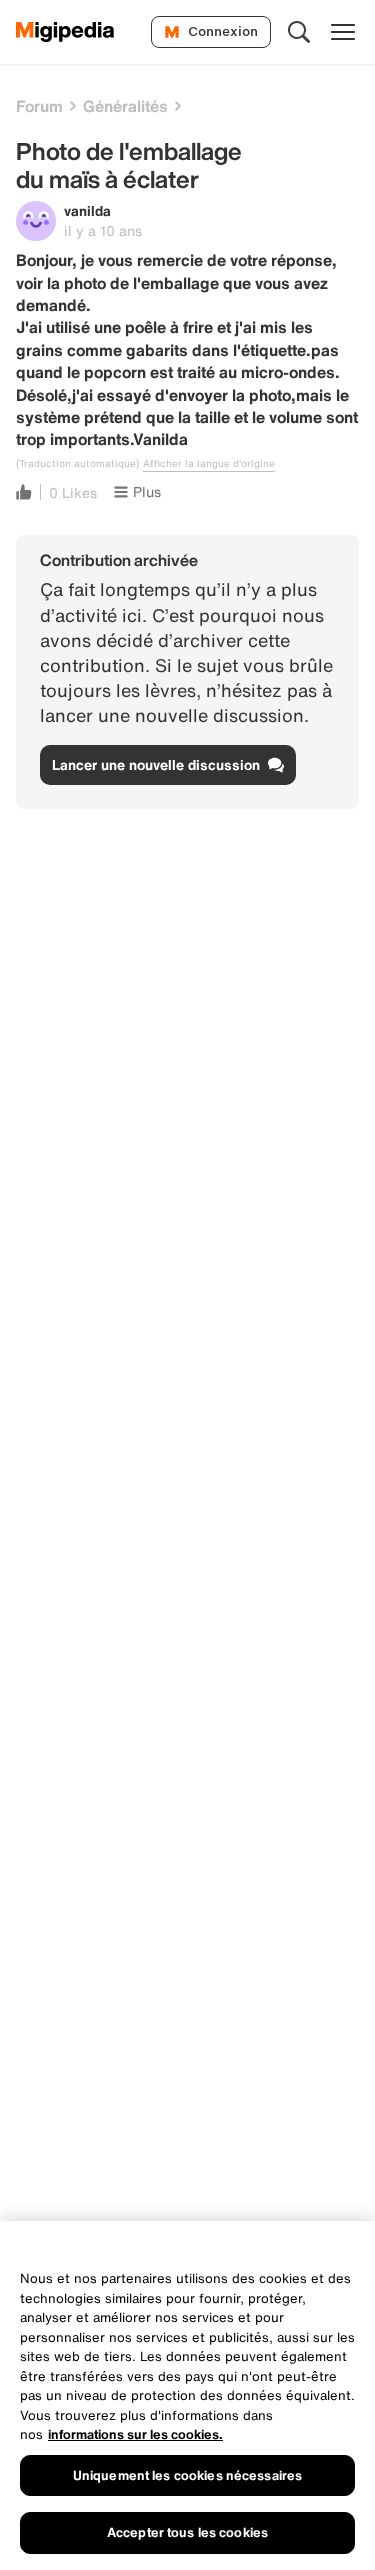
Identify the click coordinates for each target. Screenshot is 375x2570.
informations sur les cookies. (135, 2434)
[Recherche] (299, 32)
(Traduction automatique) (77, 464)
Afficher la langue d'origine (209, 464)
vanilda (87, 210)
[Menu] (343, 32)
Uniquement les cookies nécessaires (187, 2475)
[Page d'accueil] (65, 32)
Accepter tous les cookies (187, 2532)
